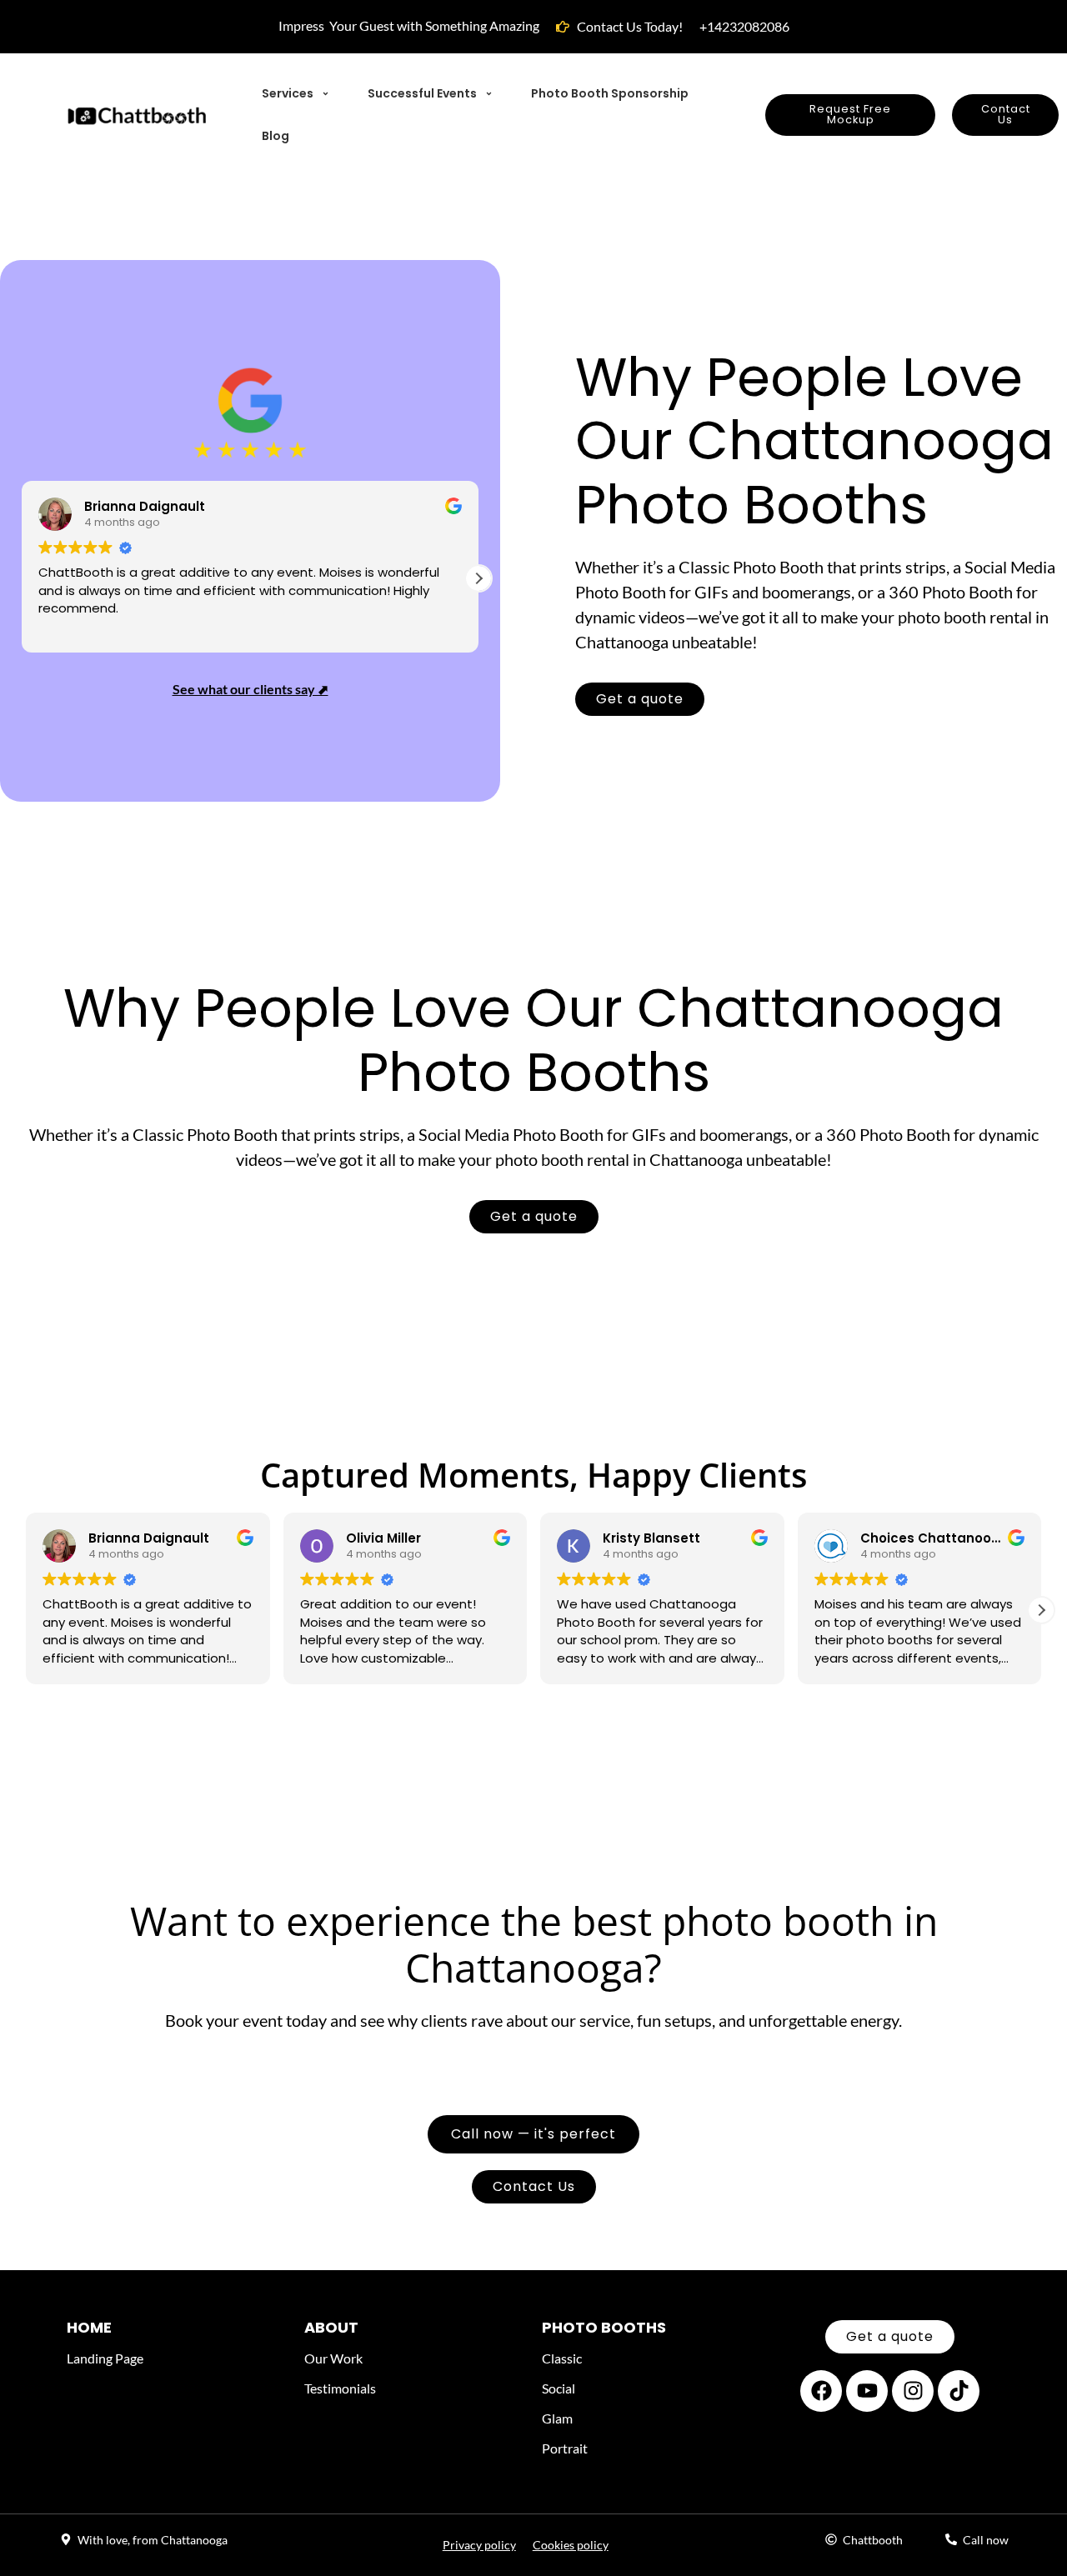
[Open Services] (326, 94)
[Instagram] (913, 2391)
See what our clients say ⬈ (250, 689)
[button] (478, 578)
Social (559, 2388)
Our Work (333, 2358)
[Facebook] (821, 2391)
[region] (217, 2455)
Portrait (565, 2448)
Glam (557, 2418)
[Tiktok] (959, 2391)
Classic (562, 2358)
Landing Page (105, 2358)
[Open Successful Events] (489, 94)
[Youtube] (867, 2391)
